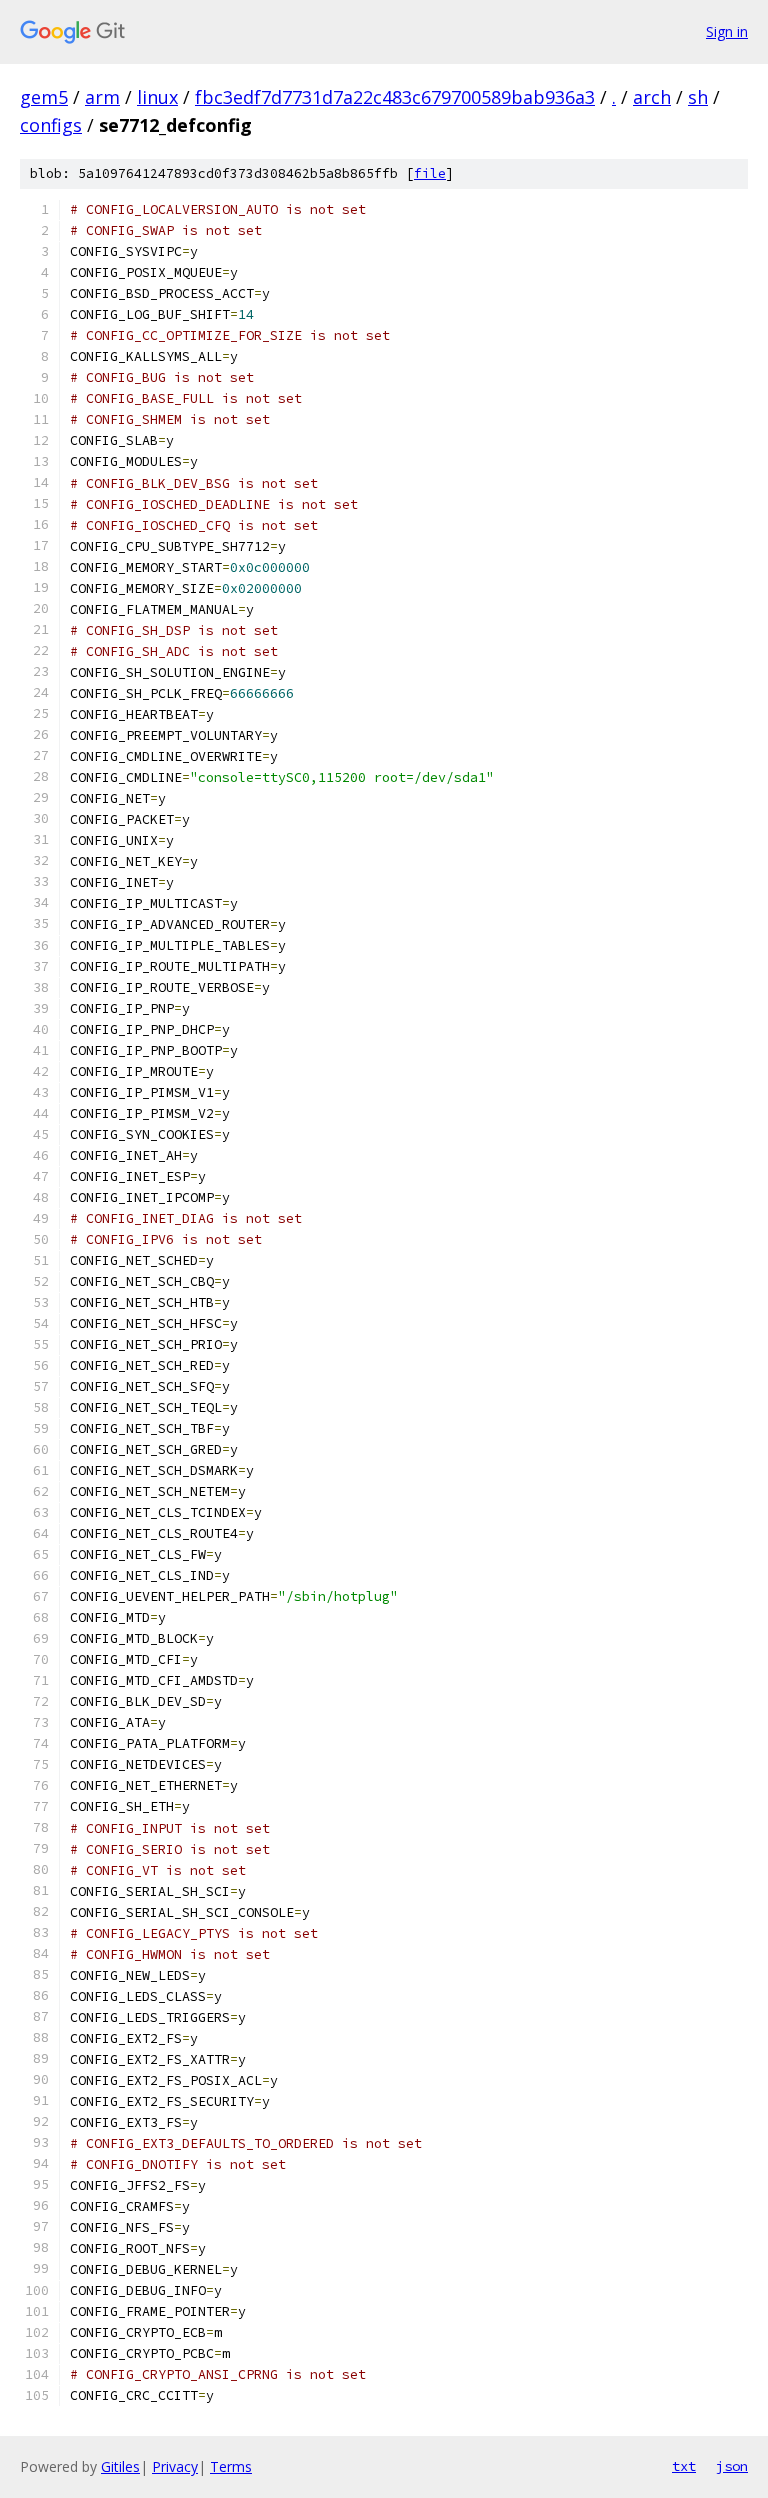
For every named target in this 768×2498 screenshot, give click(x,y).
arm (102, 97)
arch (652, 97)
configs (51, 125)
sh (698, 97)
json (732, 2466)
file (430, 173)
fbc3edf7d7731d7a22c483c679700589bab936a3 (395, 97)
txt (684, 2466)
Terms (231, 2466)
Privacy (175, 2466)
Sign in (727, 31)
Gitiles (120, 2466)
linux (157, 97)
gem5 (44, 97)
